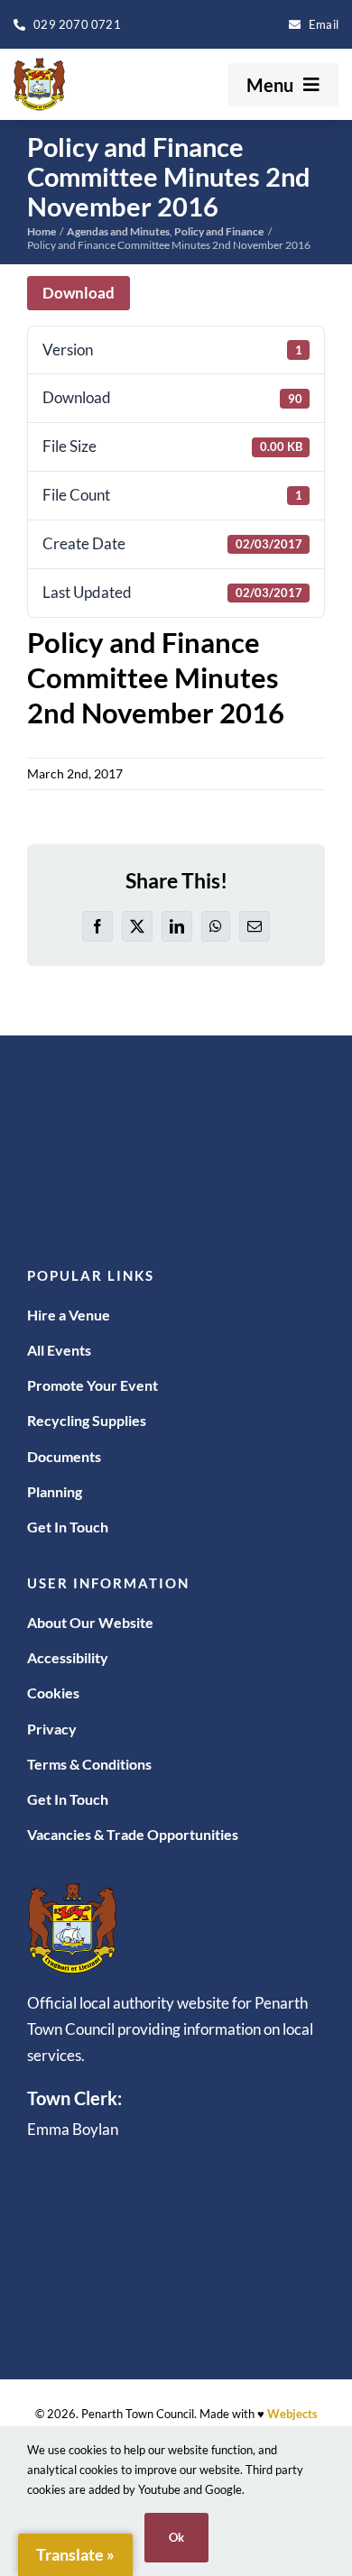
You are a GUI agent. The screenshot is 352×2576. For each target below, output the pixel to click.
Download (79, 293)
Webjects (292, 2414)
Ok (176, 2537)
